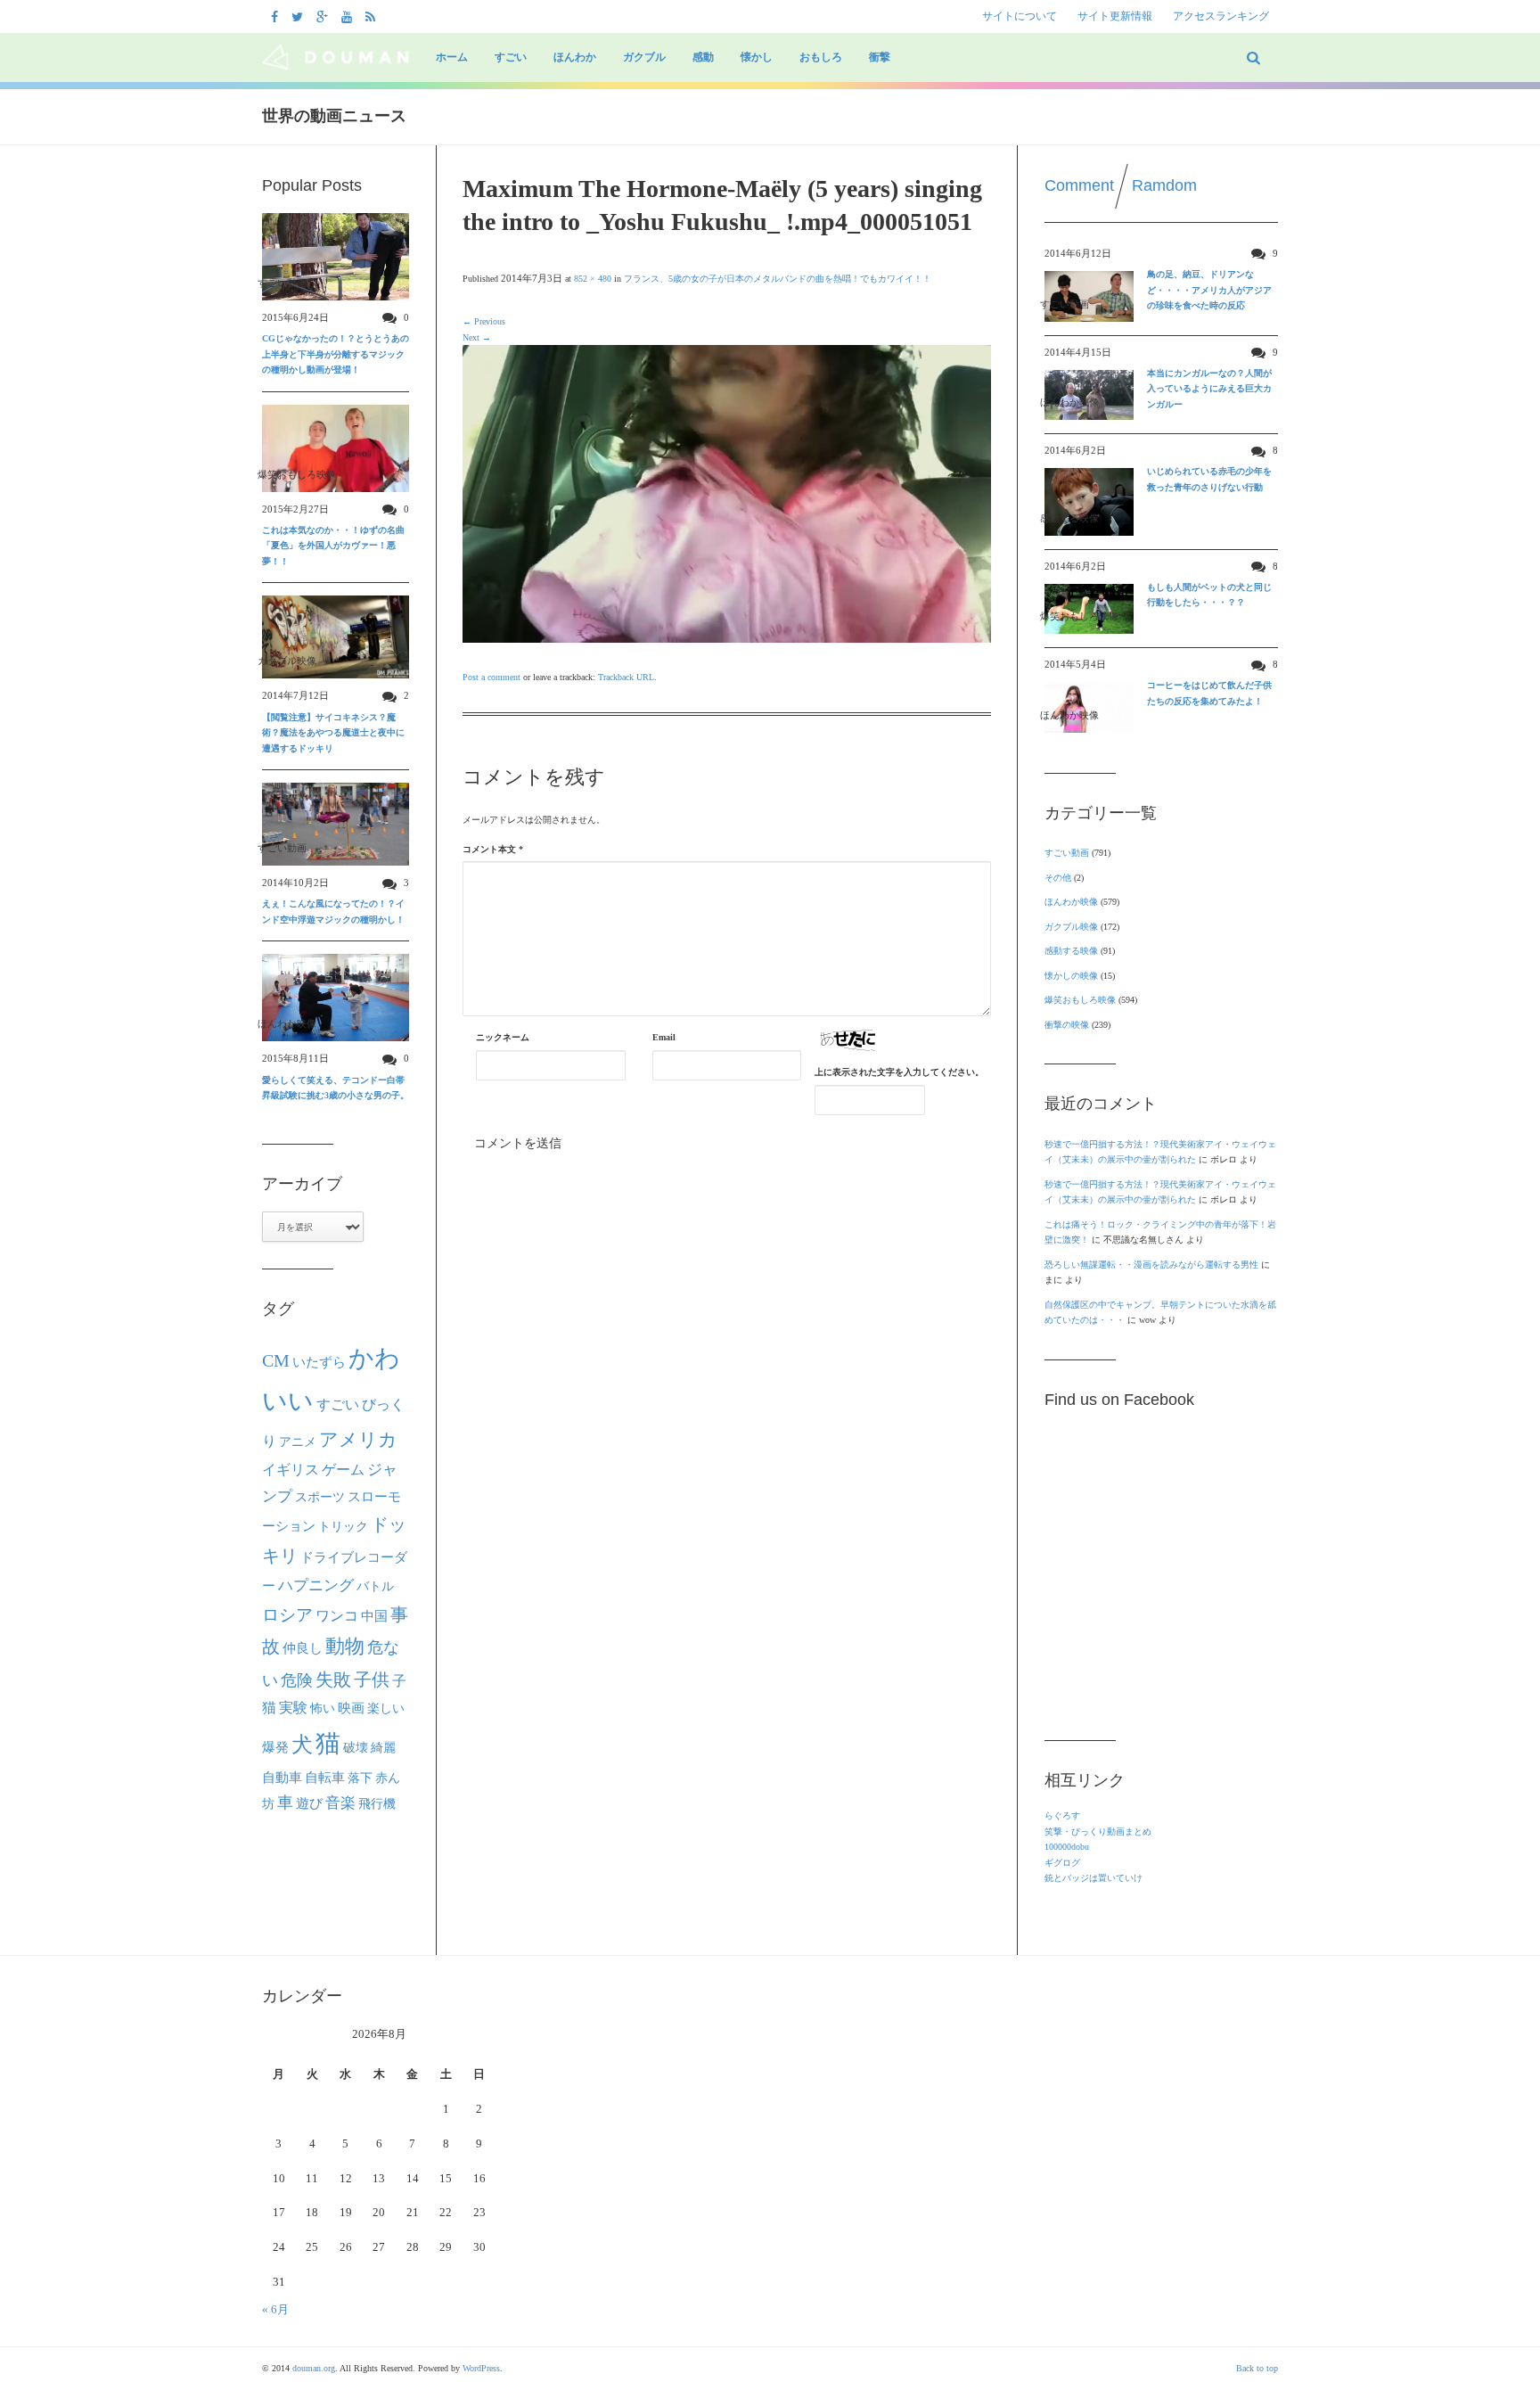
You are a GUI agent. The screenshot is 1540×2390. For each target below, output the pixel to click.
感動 (703, 57)
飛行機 (377, 1803)
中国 (374, 1616)
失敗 (333, 1680)
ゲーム (343, 1470)
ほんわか (575, 57)
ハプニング (316, 1585)
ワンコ (337, 1616)
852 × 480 (593, 279)
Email (664, 1037)
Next (477, 337)
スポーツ (320, 1497)
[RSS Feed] (373, 16)
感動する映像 (1071, 951)
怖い (323, 1708)
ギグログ (1062, 1863)
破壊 (356, 1747)
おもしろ (821, 57)
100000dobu (1067, 1847)
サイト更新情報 (1115, 16)
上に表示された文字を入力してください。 (899, 1072)
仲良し (303, 1648)
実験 (293, 1708)
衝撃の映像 (1067, 1025)
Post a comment (491, 677)
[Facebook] (277, 16)
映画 (351, 1708)
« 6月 (275, 2309)
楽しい (386, 1708)
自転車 (325, 1777)
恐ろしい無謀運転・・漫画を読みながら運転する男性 (1151, 1265)
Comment (1079, 185)
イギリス (291, 1470)
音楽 (340, 1803)
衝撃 (880, 57)
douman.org (314, 2368)
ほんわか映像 (1071, 902)
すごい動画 (1067, 853)
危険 (297, 1680)
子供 (372, 1680)
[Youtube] (349, 16)
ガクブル (644, 57)
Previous (484, 321)
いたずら (319, 1362)
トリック (343, 1527)
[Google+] (324, 16)
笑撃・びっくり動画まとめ (1098, 1832)
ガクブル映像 (1071, 927)
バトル (375, 1586)
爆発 (275, 1747)
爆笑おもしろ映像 (1080, 1000)
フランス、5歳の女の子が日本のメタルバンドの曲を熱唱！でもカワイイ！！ (778, 279)
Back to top (1257, 2368)
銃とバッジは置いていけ (1094, 1878)
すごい (511, 57)
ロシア (287, 1615)
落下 (360, 1778)
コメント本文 (493, 849)
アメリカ (358, 1440)
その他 (1058, 878)
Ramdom (1164, 185)
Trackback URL (626, 677)
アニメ (298, 1442)
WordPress (481, 2368)
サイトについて (1020, 16)
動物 (345, 1647)
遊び (309, 1803)
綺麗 (383, 1747)
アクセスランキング (1221, 16)
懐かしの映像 (1071, 976)
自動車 (282, 1777)
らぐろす (1062, 1815)
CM (276, 1360)
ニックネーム (503, 1037)
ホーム (452, 57)
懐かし (757, 57)
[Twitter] (299, 16)
